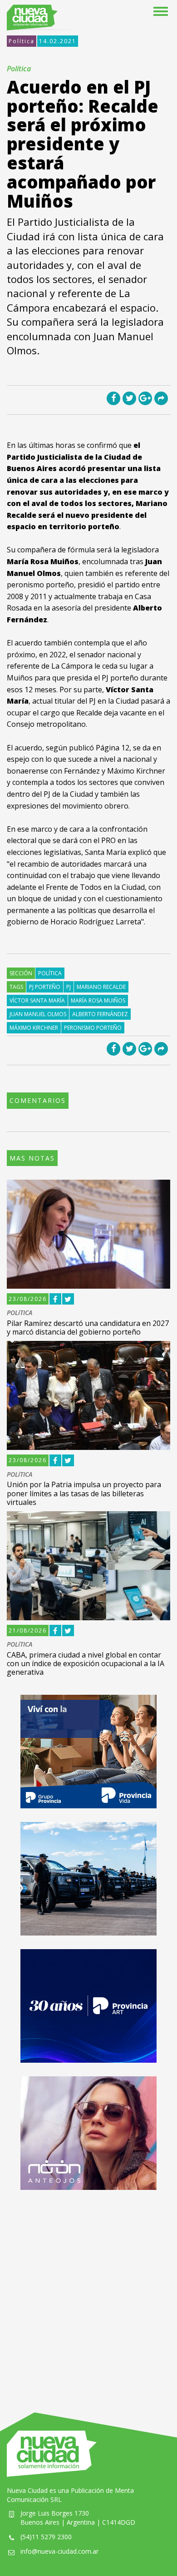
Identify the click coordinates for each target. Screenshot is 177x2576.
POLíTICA (20, 1313)
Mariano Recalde (101, 987)
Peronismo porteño (93, 1028)
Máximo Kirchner (34, 1028)
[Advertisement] (88, 2292)
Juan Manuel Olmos (38, 1014)
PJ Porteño (45, 987)
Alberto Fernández (100, 1014)
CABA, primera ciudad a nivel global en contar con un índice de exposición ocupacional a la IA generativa (86, 1663)
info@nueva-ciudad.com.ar (59, 2551)
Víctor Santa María (37, 1000)
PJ (69, 987)
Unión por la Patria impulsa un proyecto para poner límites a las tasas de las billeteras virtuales (84, 1493)
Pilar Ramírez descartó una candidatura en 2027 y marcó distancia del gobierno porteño (88, 1328)
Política (22, 41)
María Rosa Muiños (98, 1000)
